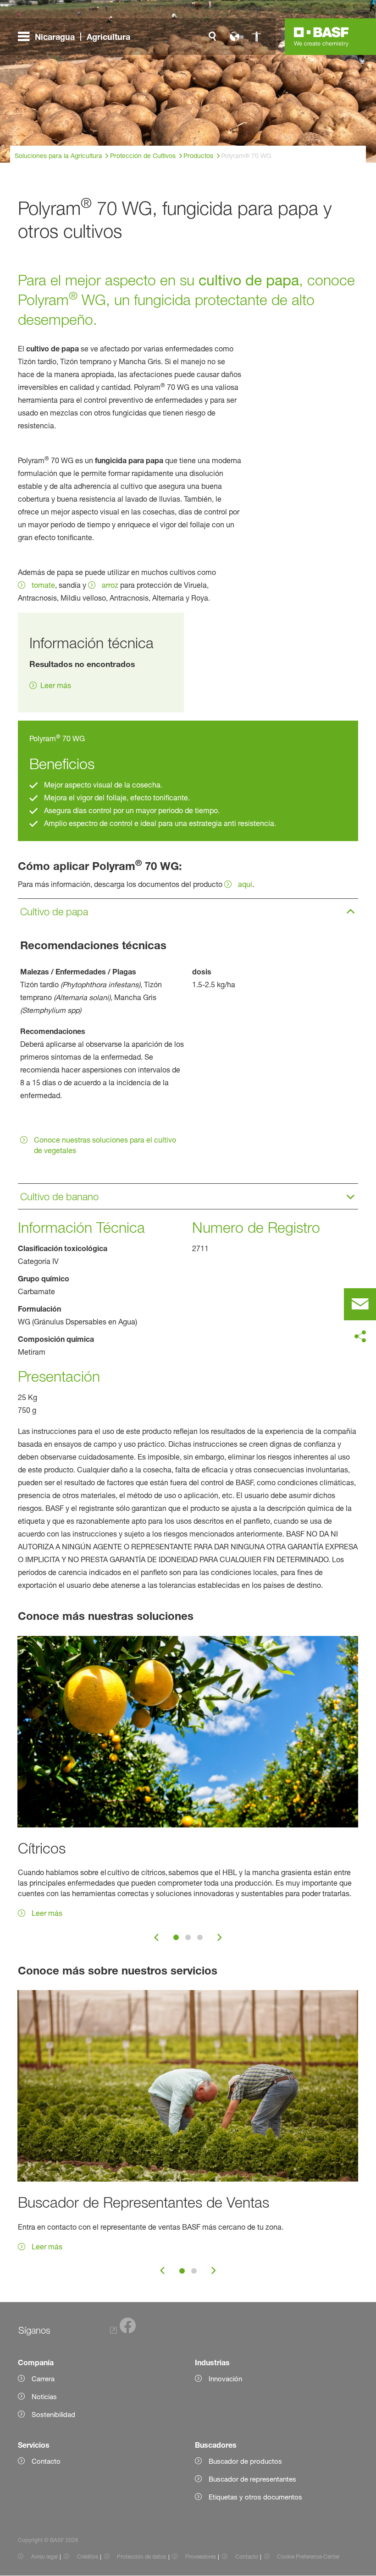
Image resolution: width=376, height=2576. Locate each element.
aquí (245, 884)
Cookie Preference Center (308, 2557)
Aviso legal (44, 2557)
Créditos (88, 2557)
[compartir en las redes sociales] (360, 1337)
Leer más (56, 685)
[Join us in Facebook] (123, 2331)
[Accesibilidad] (256, 37)
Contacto (247, 2557)
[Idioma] (234, 37)
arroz (110, 585)
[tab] (176, 1937)
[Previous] (156, 1937)
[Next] (220, 1937)
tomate (43, 585)
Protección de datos (141, 2557)
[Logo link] (321, 37)
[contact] (360, 1304)
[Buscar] (212, 37)
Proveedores (201, 2557)
